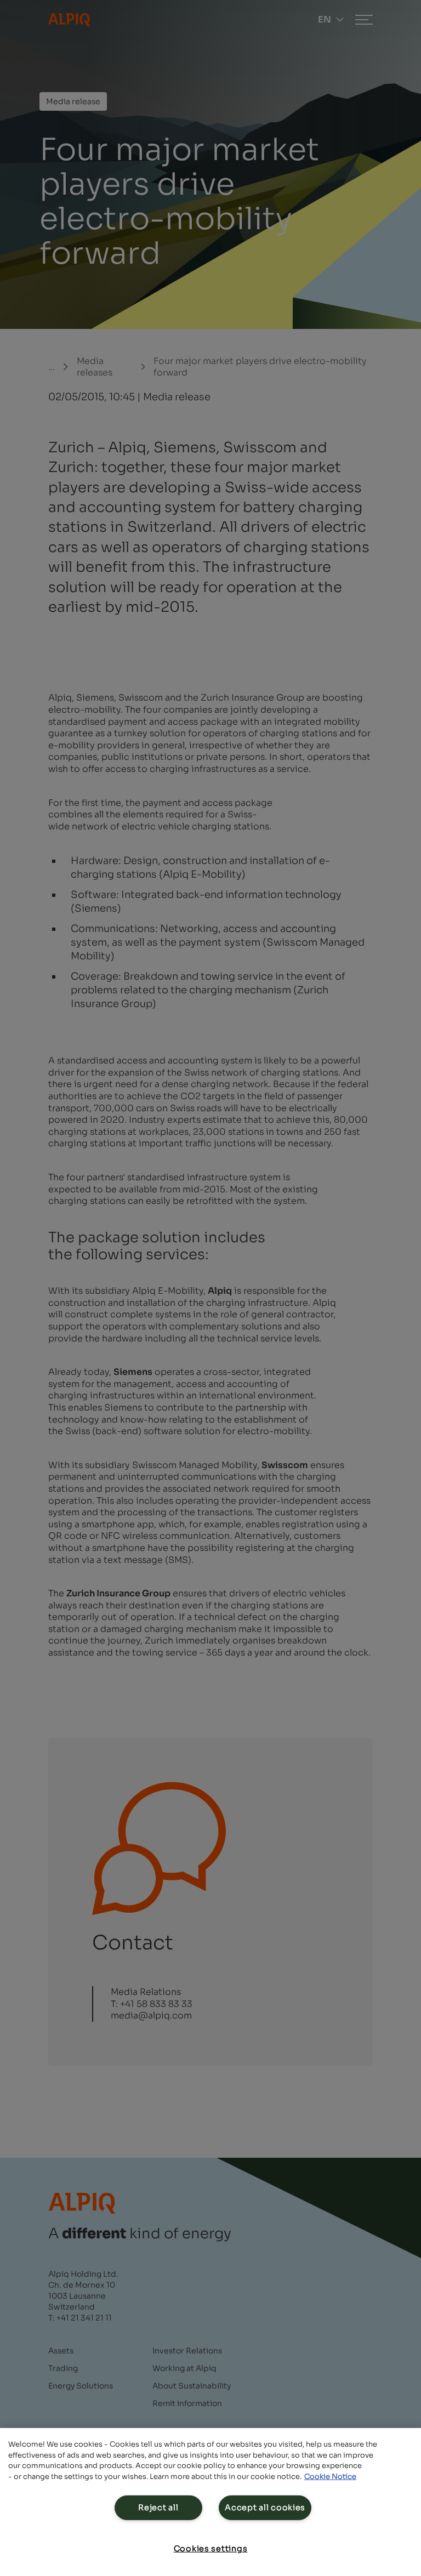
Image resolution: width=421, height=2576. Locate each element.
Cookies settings (211, 2549)
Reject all (158, 2507)
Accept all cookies (265, 2507)
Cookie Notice (330, 2477)
